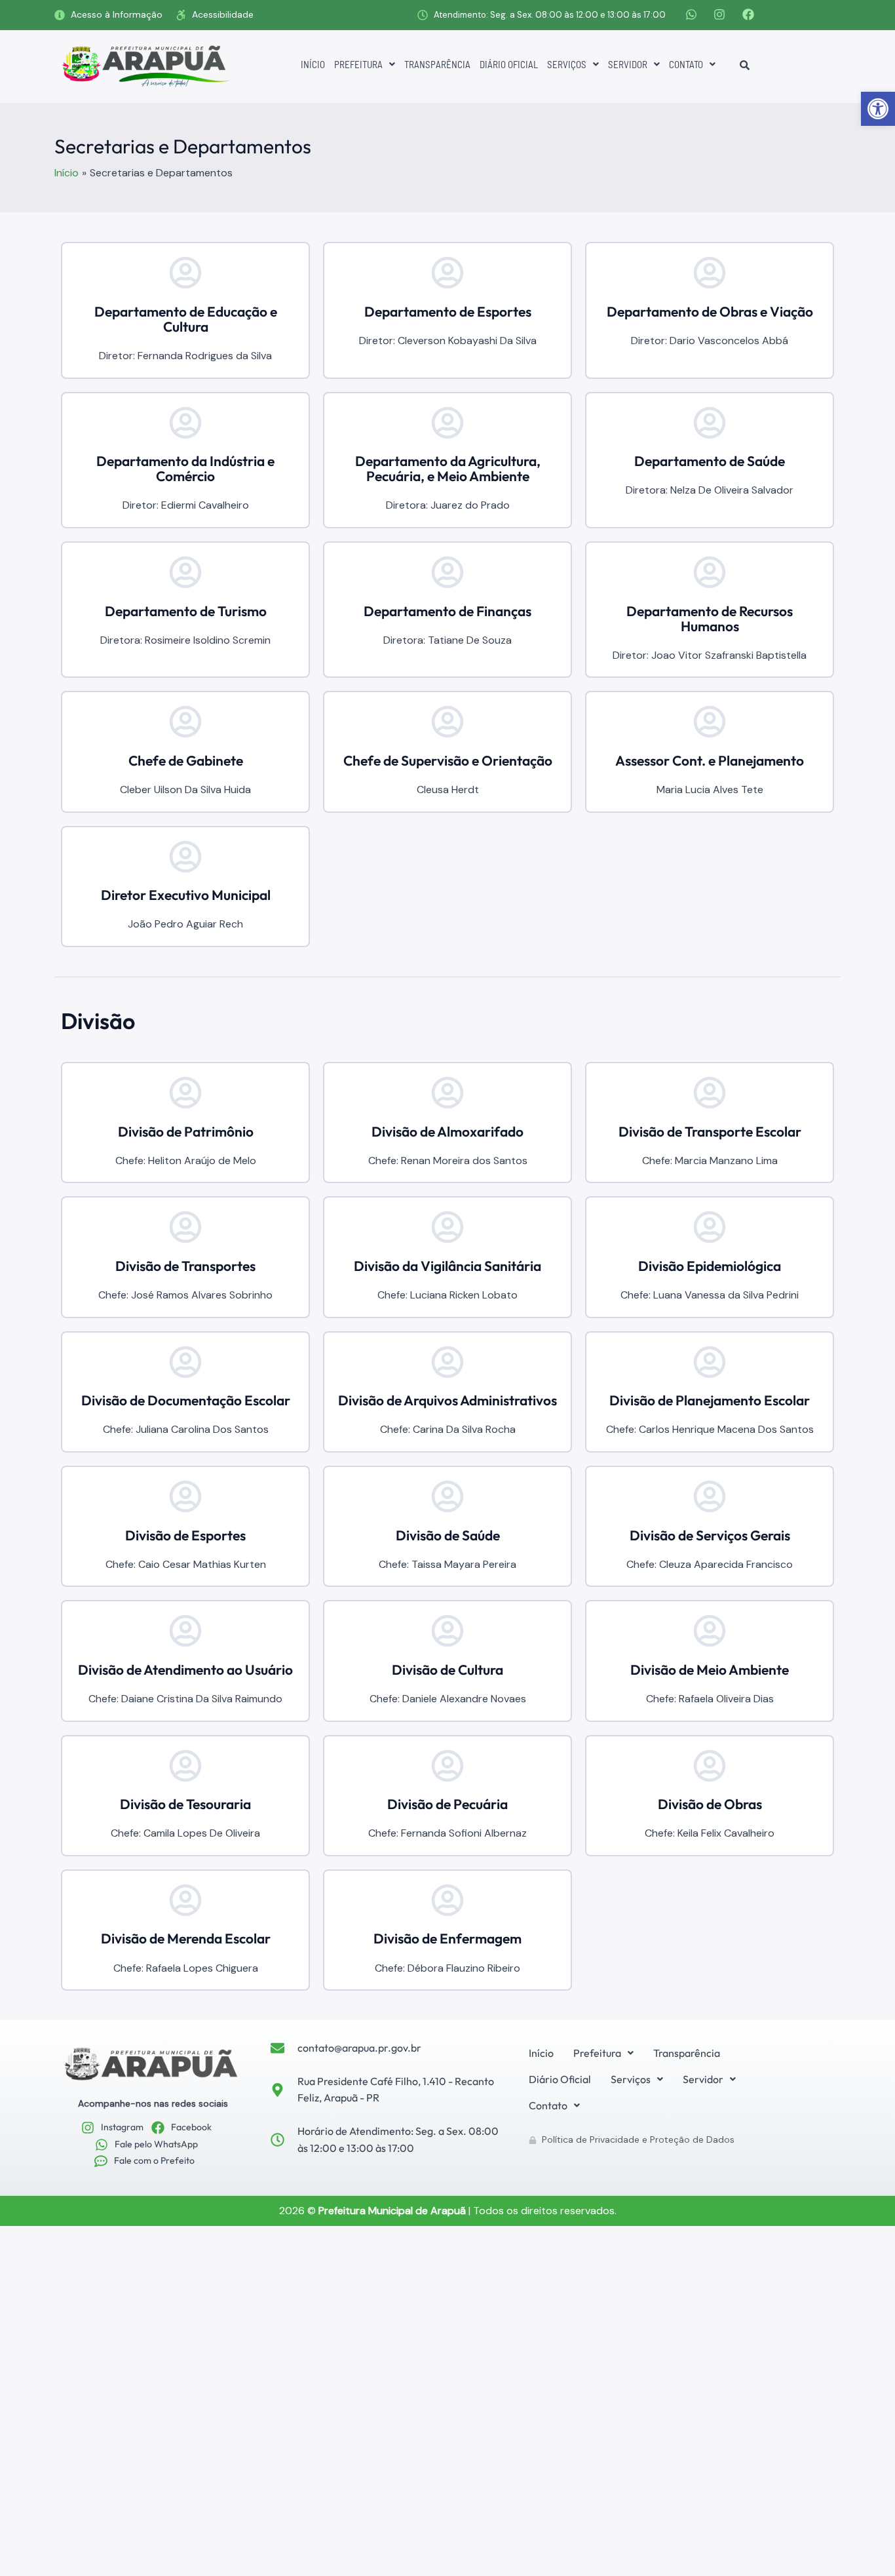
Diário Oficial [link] (509, 64)
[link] (878, 109)
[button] (365, 65)
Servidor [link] (628, 64)
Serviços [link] (567, 64)
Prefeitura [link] (358, 64)
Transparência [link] (437, 64)
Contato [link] (686, 64)
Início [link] (313, 64)
